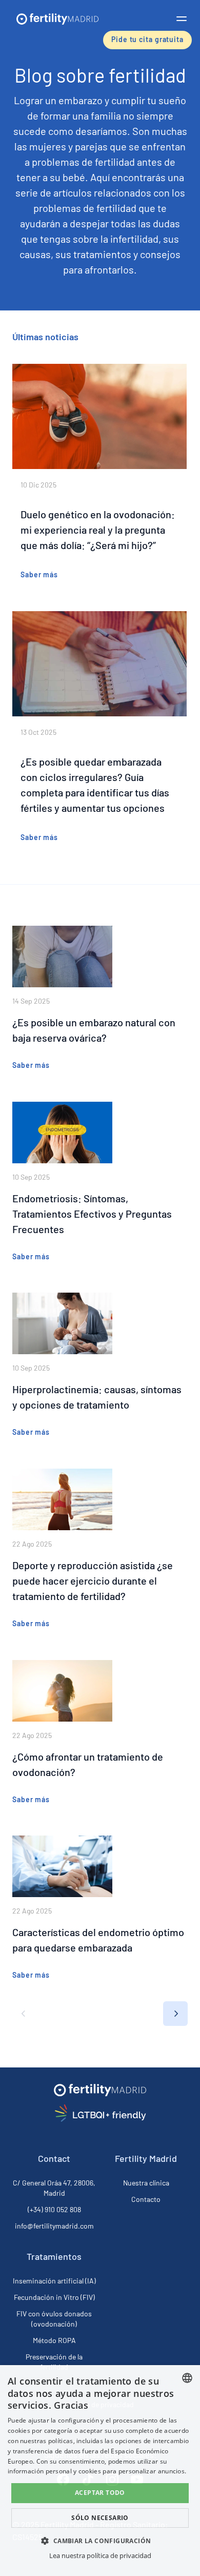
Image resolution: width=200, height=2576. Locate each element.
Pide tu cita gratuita (147, 39)
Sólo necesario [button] (100, 2518)
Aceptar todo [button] (100, 2493)
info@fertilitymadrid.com (54, 2226)
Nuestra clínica (146, 2183)
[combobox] (187, 2378)
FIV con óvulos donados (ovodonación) (54, 2319)
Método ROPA (54, 2340)
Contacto (146, 2199)
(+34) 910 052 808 (54, 2209)
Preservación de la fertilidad (54, 2362)
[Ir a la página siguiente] (175, 2014)
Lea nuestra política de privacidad (100, 2555)
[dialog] (100, 2471)
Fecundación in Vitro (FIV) (54, 2297)
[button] (182, 18)
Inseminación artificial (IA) (54, 2281)
